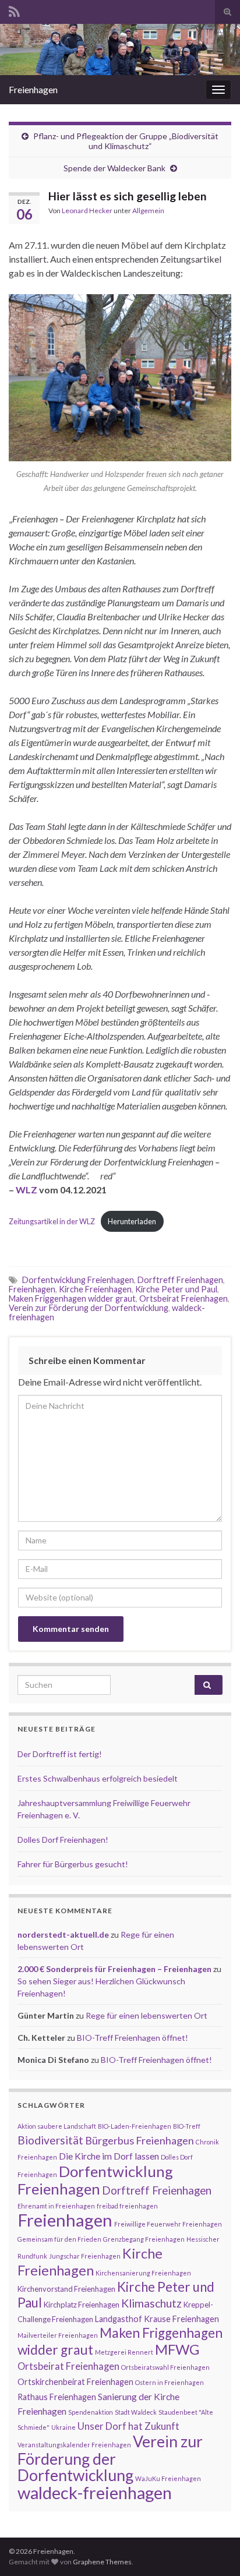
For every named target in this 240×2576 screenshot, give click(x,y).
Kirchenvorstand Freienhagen (66, 2289)
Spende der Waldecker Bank (114, 168)
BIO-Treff (187, 2126)
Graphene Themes (102, 2562)
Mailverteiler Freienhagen (58, 2335)
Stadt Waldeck (136, 2412)
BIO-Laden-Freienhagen (135, 2126)
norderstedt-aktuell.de (63, 1934)
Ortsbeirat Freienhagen (183, 1298)
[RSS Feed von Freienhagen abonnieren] (14, 10)
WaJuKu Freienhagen (168, 2478)
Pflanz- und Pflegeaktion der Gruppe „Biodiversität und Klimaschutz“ (126, 141)
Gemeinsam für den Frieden (59, 2239)
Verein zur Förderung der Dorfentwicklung (89, 1308)
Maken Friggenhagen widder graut (72, 1298)
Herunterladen (132, 1221)
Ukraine (63, 2427)
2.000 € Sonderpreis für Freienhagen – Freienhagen (114, 1969)
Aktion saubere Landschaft (57, 2126)
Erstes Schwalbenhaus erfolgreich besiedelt (98, 1778)
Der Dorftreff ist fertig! (60, 1754)
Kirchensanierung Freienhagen (143, 2273)
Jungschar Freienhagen (85, 2256)
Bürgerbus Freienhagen (140, 2140)
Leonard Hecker (87, 211)
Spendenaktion (91, 2412)
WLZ (27, 1190)
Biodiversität (50, 2140)
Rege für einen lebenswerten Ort (147, 2015)
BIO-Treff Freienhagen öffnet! (133, 2038)
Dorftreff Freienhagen (180, 1280)
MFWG (177, 2349)
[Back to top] (214, 2550)
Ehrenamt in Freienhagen (56, 2206)
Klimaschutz (151, 2303)
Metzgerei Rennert (124, 2352)
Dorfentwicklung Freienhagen (78, 1280)
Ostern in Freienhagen (170, 2382)
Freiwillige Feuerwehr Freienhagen (168, 2224)
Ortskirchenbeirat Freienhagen (75, 2382)
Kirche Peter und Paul (176, 1289)
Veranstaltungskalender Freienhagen (74, 2445)
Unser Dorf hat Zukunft (128, 2426)
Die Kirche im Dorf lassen (109, 2156)
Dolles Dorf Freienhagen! (63, 1840)
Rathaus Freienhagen (57, 2397)
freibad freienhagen (127, 2206)
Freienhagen (33, 89)
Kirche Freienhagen (95, 1289)
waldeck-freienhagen (95, 2492)
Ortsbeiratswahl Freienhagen (165, 2367)
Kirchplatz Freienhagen (82, 2305)
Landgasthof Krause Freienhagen (157, 2319)
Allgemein (148, 211)
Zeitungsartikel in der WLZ (52, 1221)
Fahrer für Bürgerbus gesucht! (73, 1864)
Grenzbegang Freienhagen (144, 2239)
